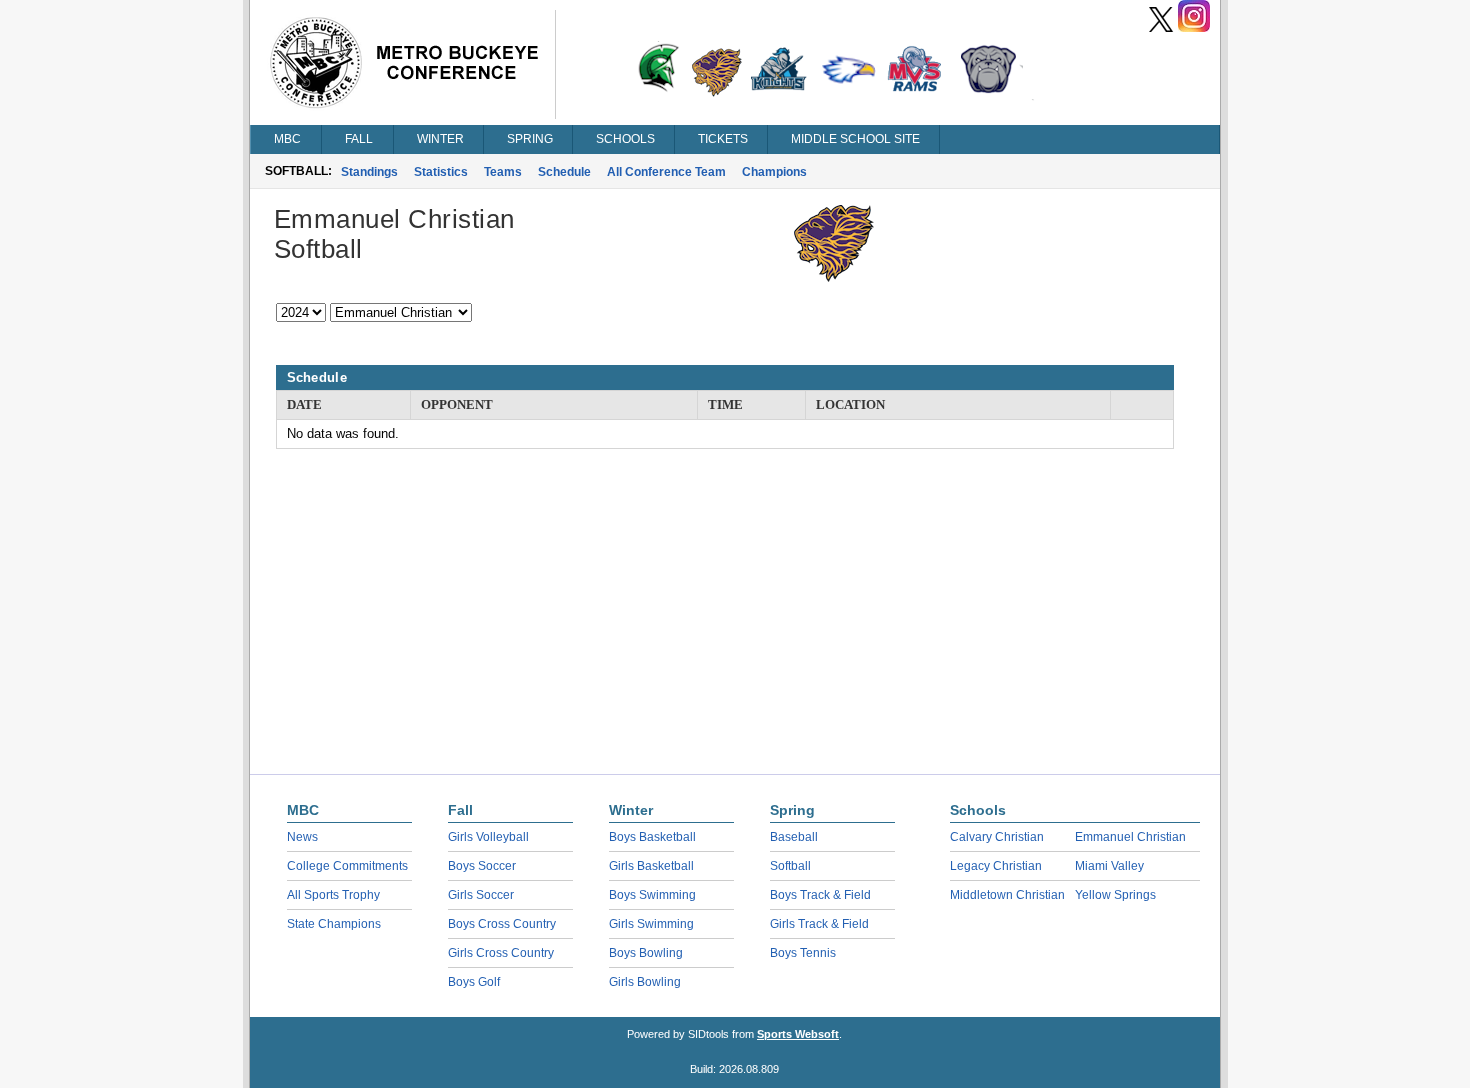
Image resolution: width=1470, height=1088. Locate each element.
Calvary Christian (997, 837)
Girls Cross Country (501, 953)
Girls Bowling (645, 982)
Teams (503, 172)
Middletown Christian (1007, 895)
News (302, 837)
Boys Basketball (652, 837)
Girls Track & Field (819, 924)
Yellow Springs (1115, 895)
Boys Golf (474, 982)
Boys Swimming (652, 895)
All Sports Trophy (333, 895)
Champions (774, 172)
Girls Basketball (651, 866)
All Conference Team (666, 172)
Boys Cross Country (502, 924)
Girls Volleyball (488, 837)
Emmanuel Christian (1130, 837)
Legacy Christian (996, 866)
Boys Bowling (646, 953)
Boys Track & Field (820, 895)
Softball (790, 866)
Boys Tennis (803, 953)
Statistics (441, 172)
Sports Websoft (798, 1034)
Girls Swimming (651, 924)
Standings (369, 172)
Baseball (794, 837)
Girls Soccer (481, 895)
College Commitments (347, 866)
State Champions (334, 924)
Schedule (564, 172)
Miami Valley (1109, 866)
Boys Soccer (482, 866)
